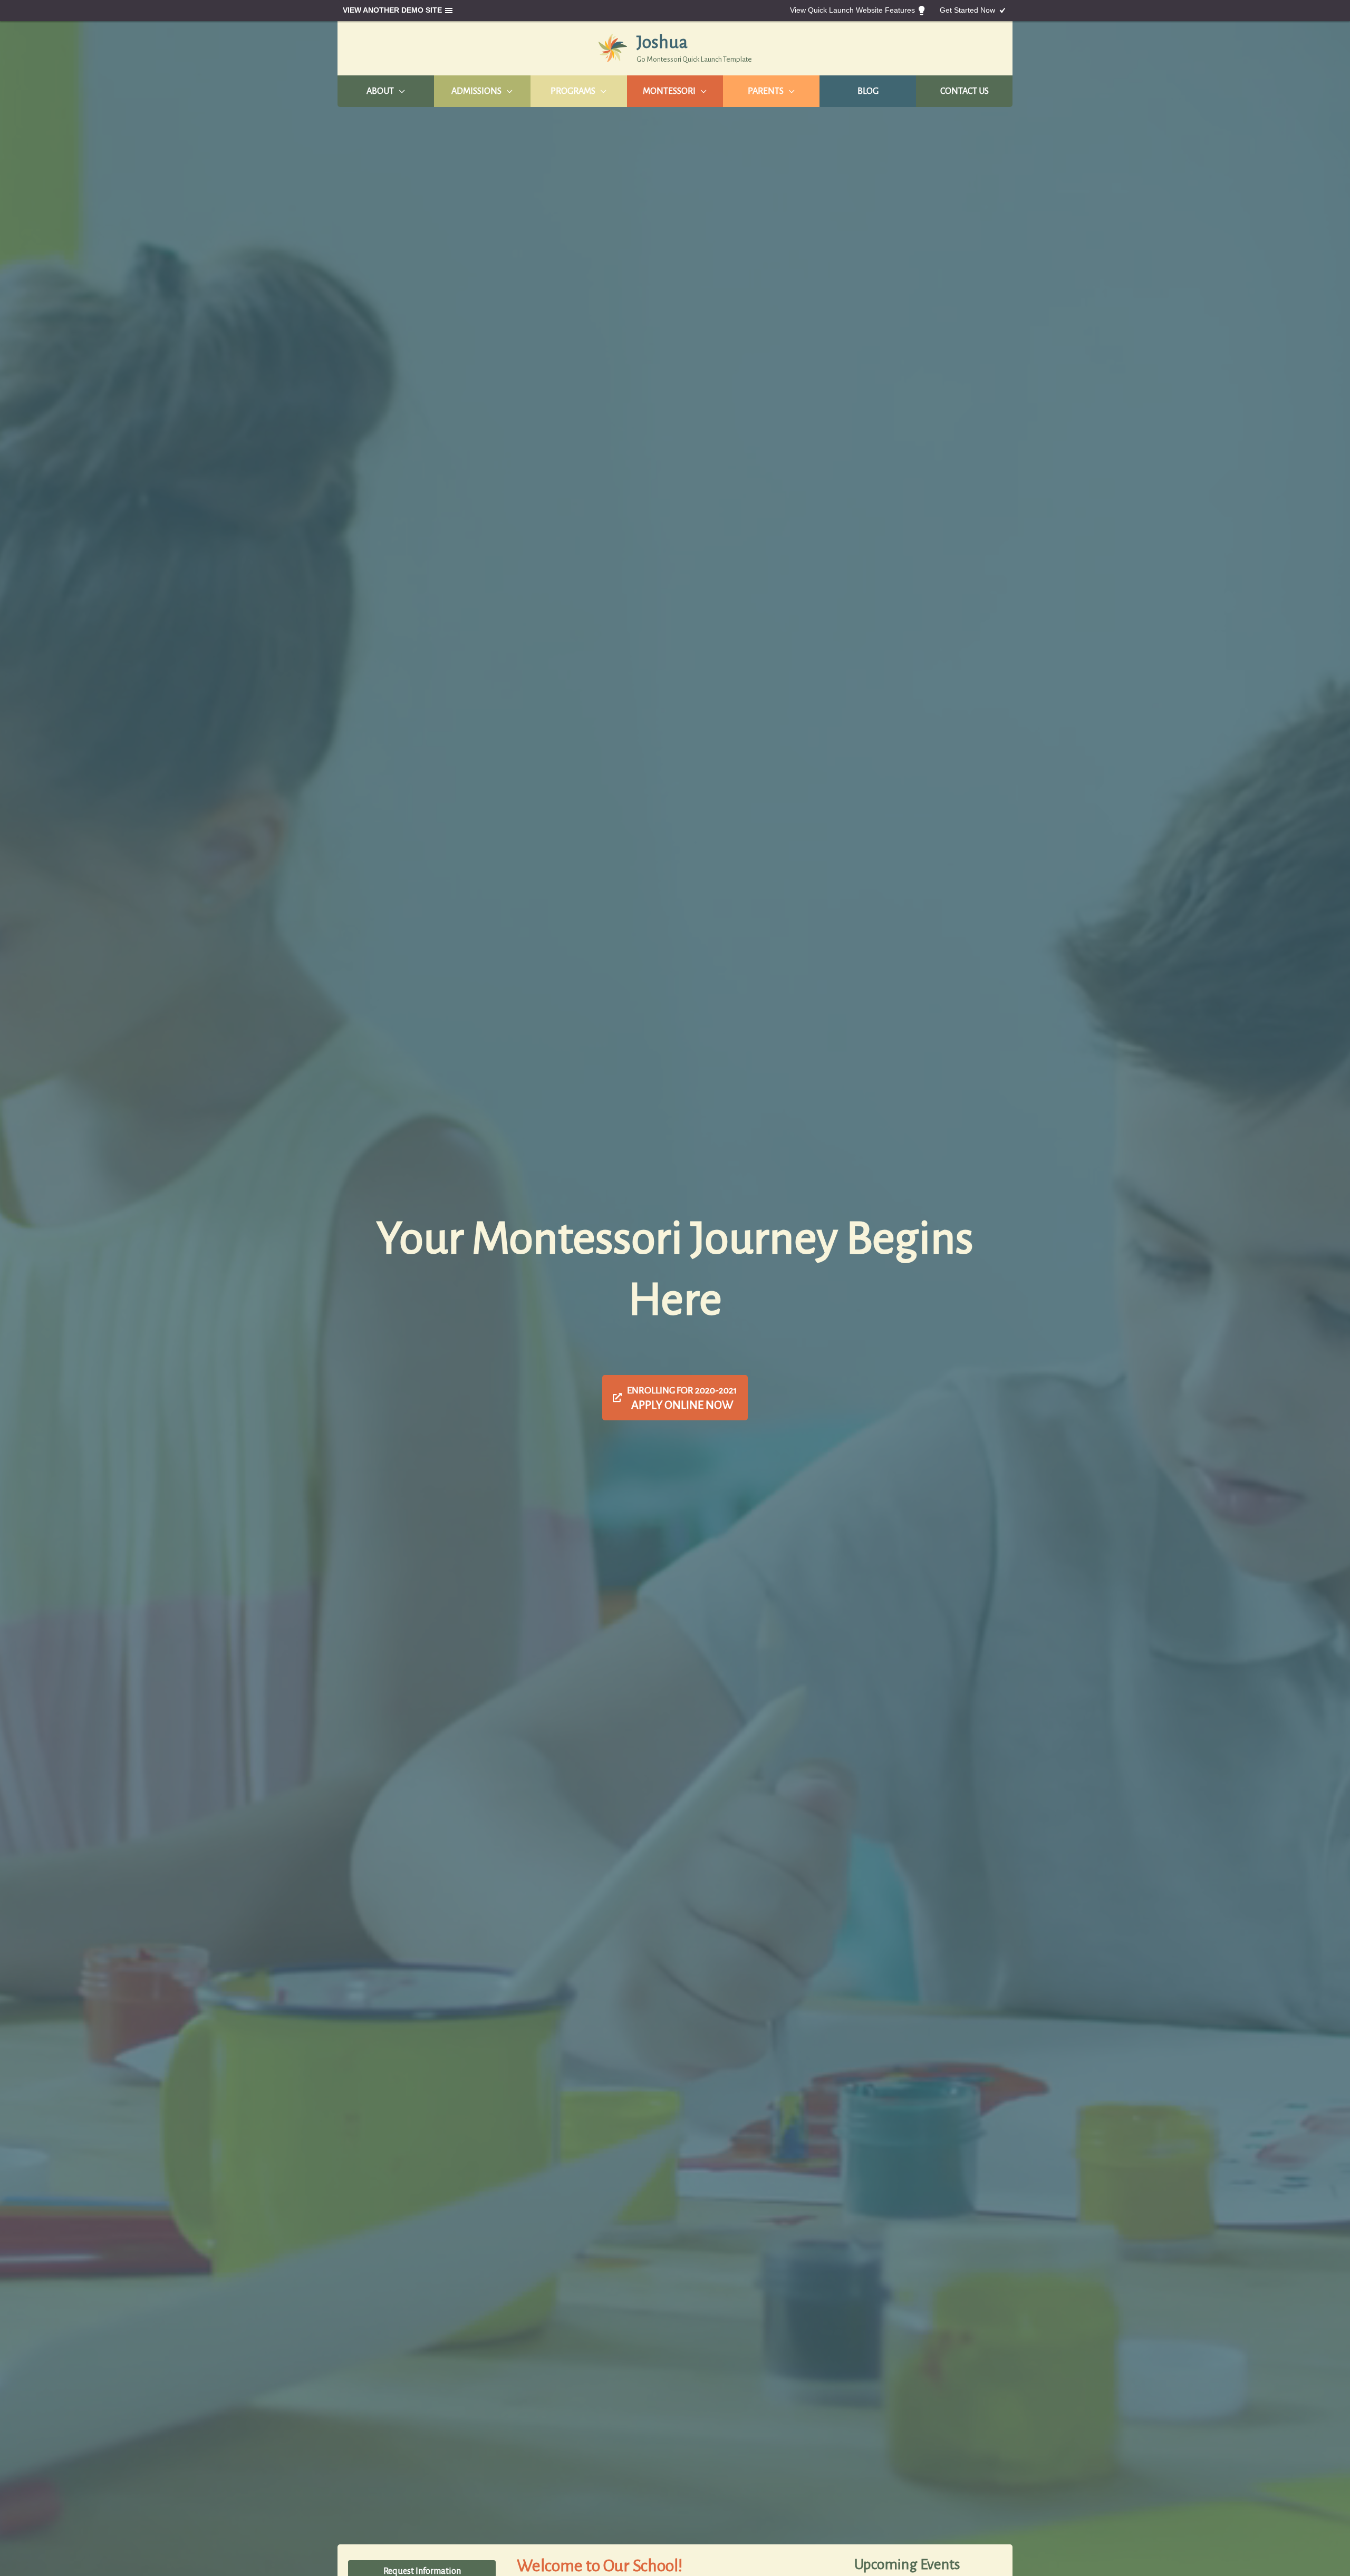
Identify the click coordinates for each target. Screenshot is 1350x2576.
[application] (399, 91)
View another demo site (392, 10)
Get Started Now (967, 10)
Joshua (662, 42)
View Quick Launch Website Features (852, 10)
